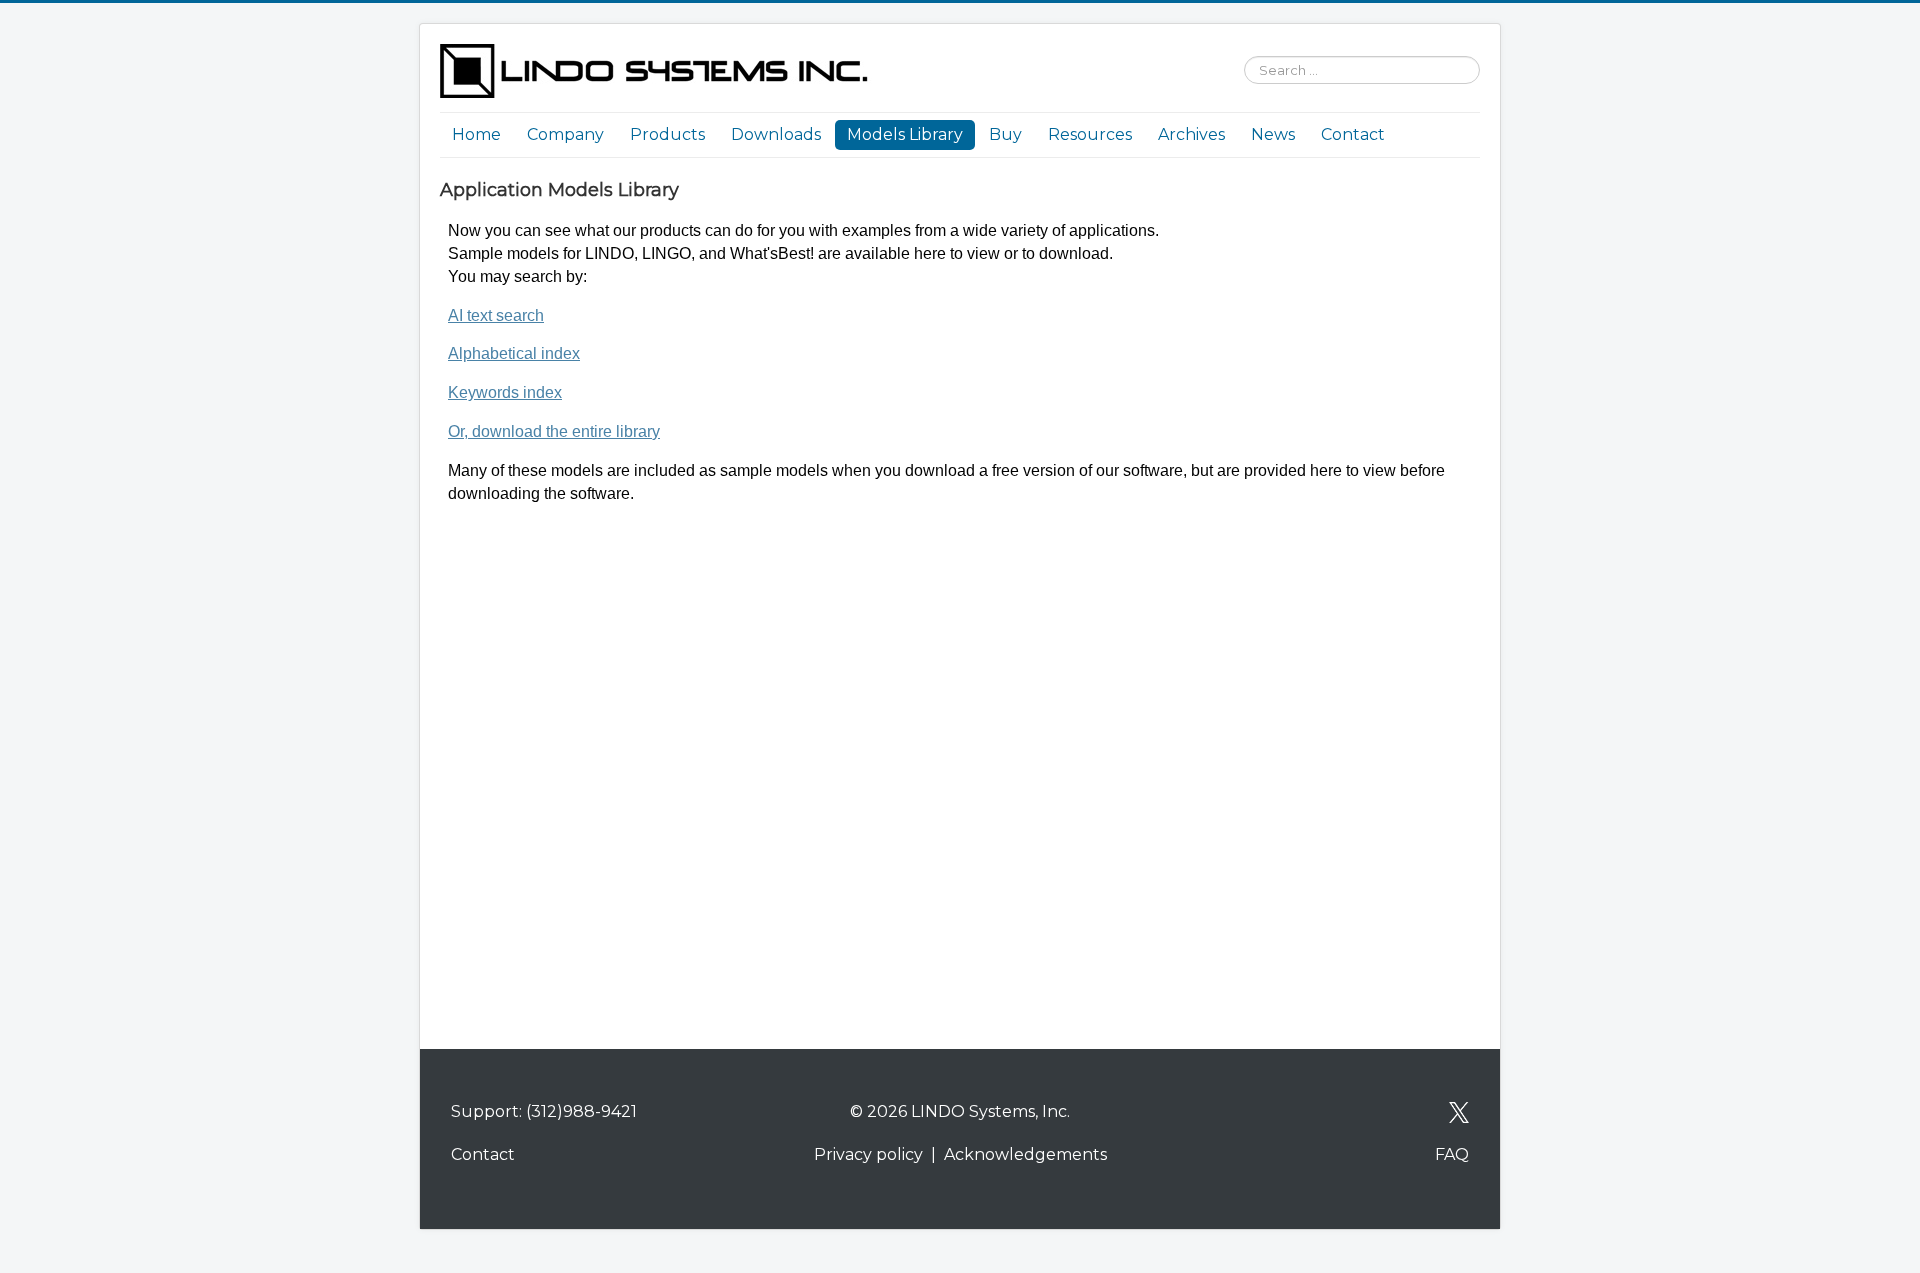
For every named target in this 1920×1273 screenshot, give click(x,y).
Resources (1090, 134)
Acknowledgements (1025, 1154)
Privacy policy (868, 1154)
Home (476, 134)
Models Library (905, 134)
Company (565, 134)
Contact (1353, 134)
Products (667, 134)
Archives (1191, 134)
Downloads (776, 134)
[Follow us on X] (1459, 1111)
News (1273, 134)
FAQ (1452, 1154)
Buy (1005, 134)
